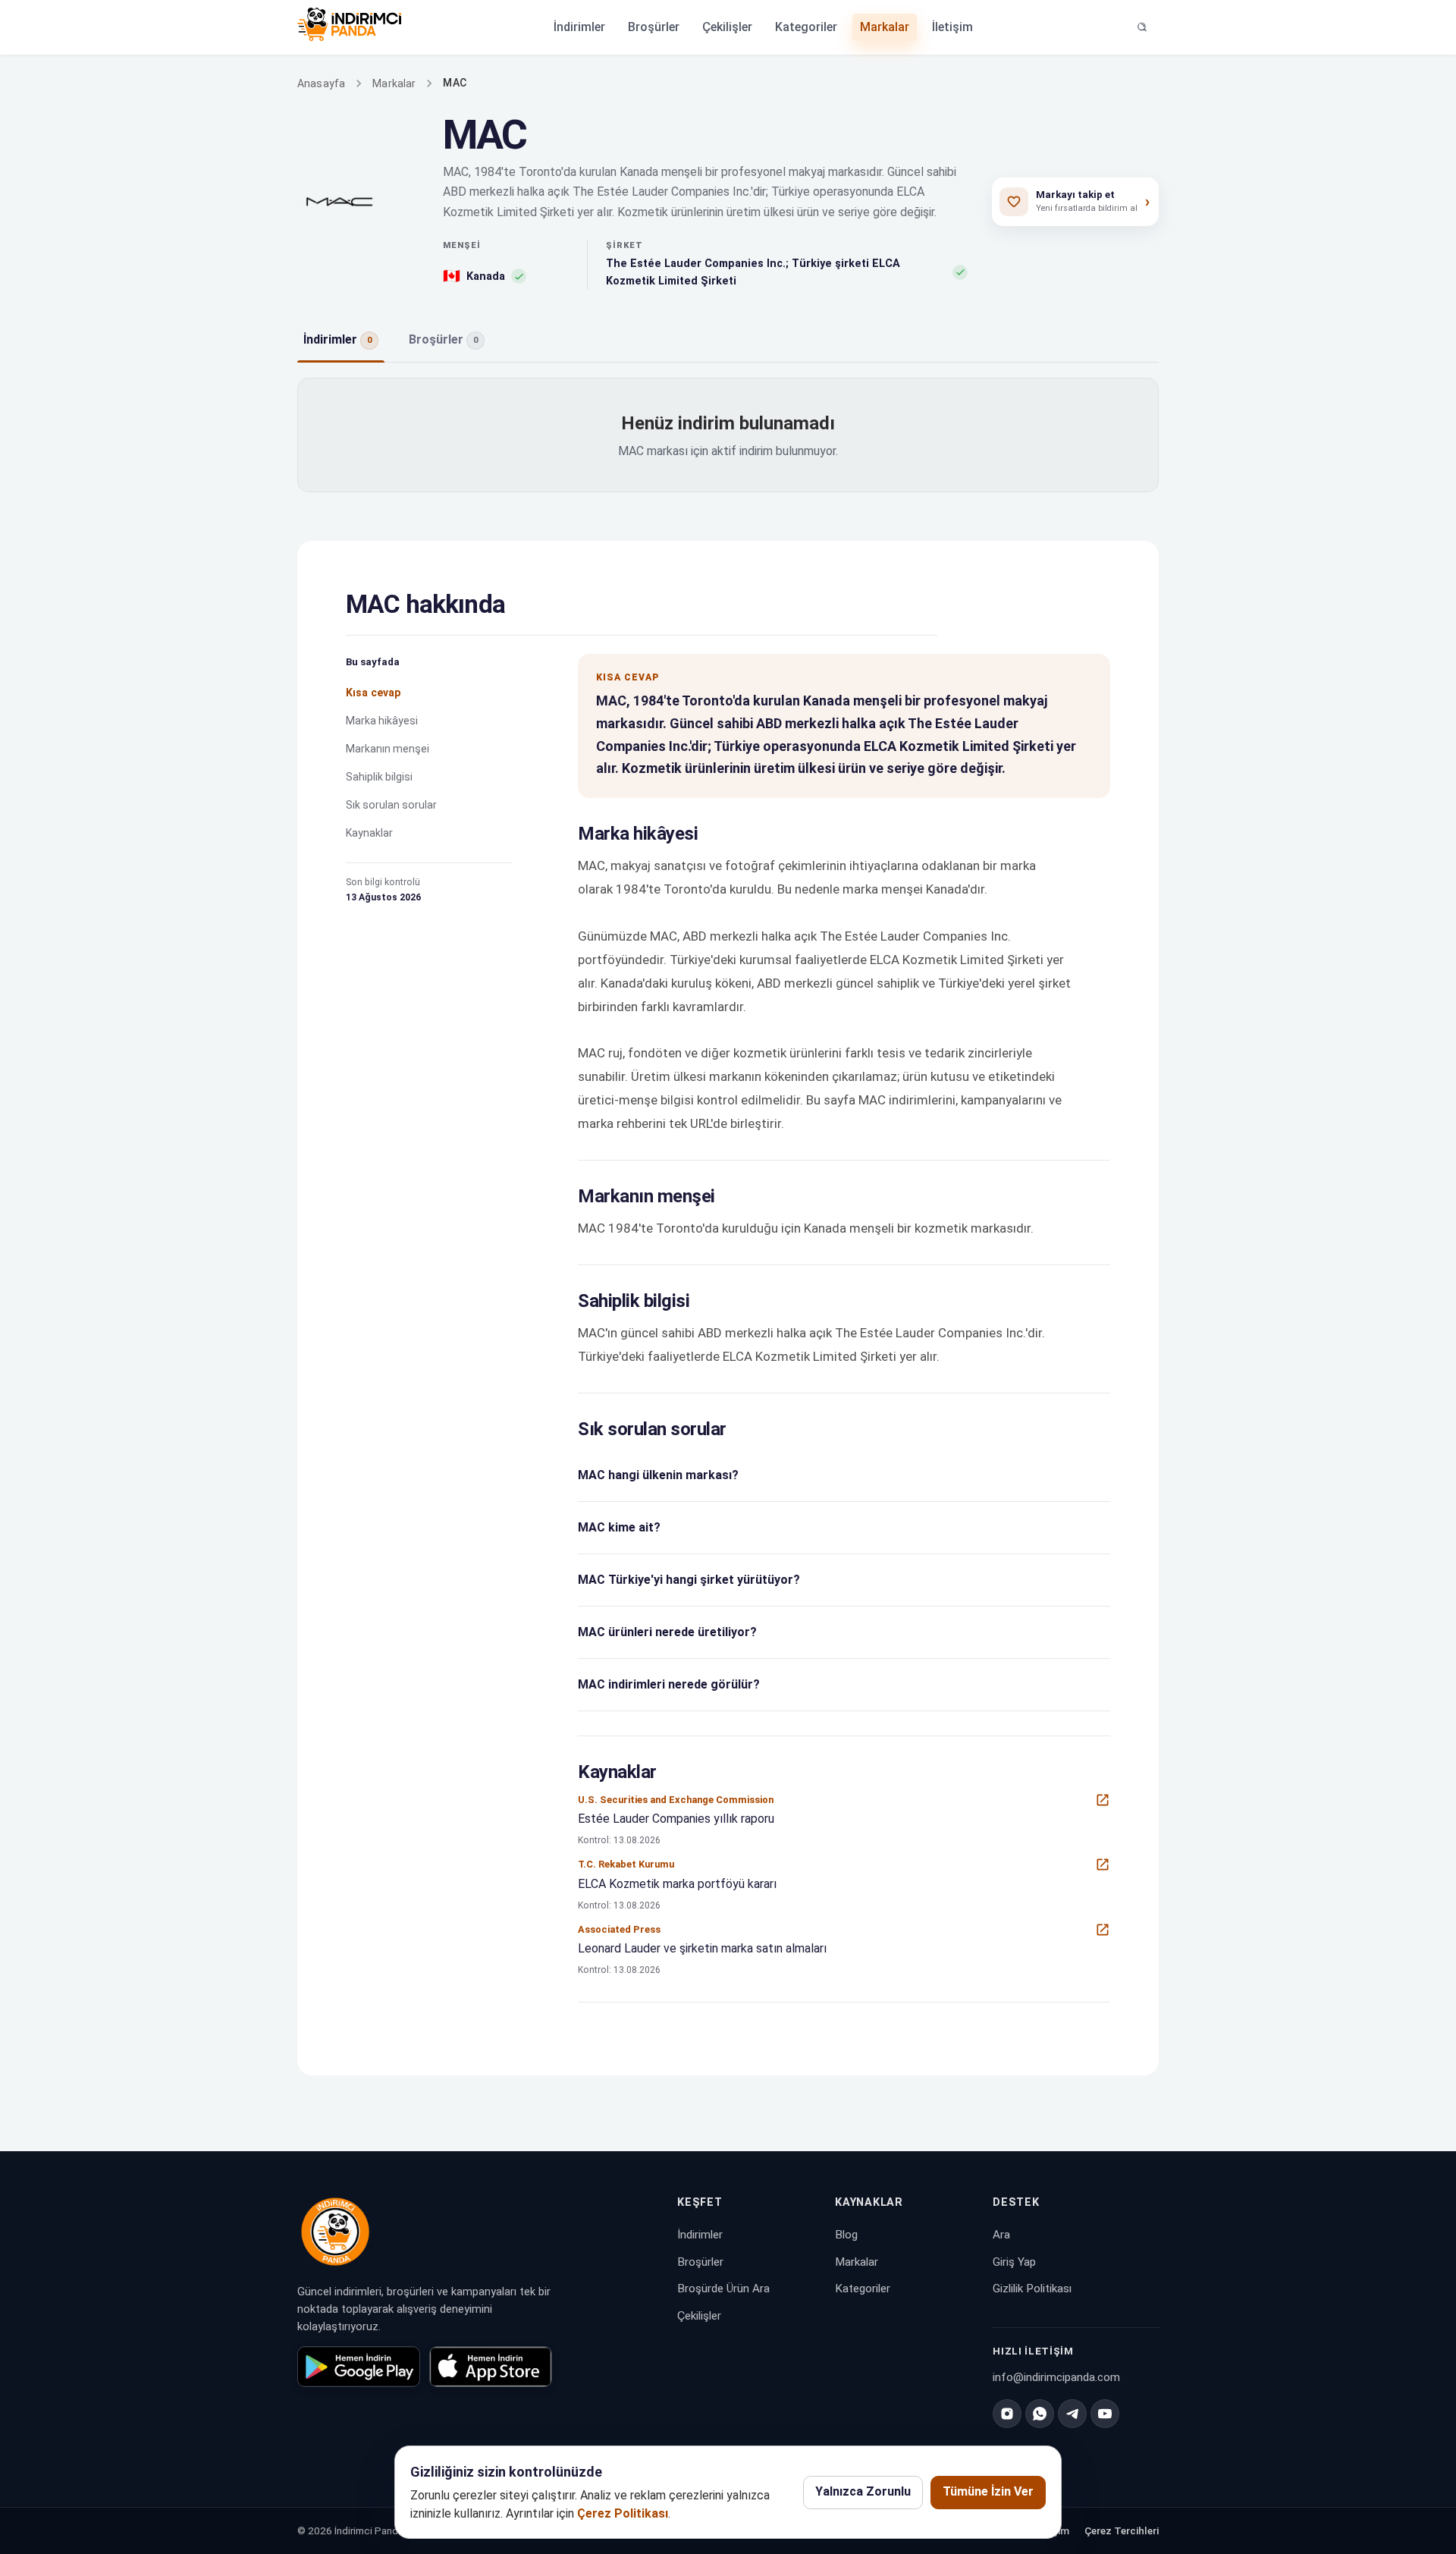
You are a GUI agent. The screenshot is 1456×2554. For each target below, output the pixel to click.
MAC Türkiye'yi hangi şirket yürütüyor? (689, 1580)
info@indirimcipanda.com (1056, 2377)
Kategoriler (806, 27)
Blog (846, 2235)
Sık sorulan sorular (391, 805)
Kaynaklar (369, 833)
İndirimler (579, 27)
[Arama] (1142, 27)
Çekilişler (727, 27)
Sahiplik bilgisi (379, 777)
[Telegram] (1072, 2414)
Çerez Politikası (623, 2513)
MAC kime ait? (619, 1527)
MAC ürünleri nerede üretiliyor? (667, 1632)
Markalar (885, 27)
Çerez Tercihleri (1122, 2531)
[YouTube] (1105, 2414)
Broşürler (654, 27)
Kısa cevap (373, 693)
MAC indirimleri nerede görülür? (669, 1684)
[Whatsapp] (1040, 2414)
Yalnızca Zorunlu (863, 2491)
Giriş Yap (1014, 2262)
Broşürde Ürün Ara (723, 2289)
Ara (1001, 2235)
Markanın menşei (388, 749)
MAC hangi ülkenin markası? (658, 1475)
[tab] (341, 341)
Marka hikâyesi (382, 721)
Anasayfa (321, 83)
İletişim (952, 27)
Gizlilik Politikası (1032, 2289)
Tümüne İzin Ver (988, 2491)
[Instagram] (1007, 2414)
